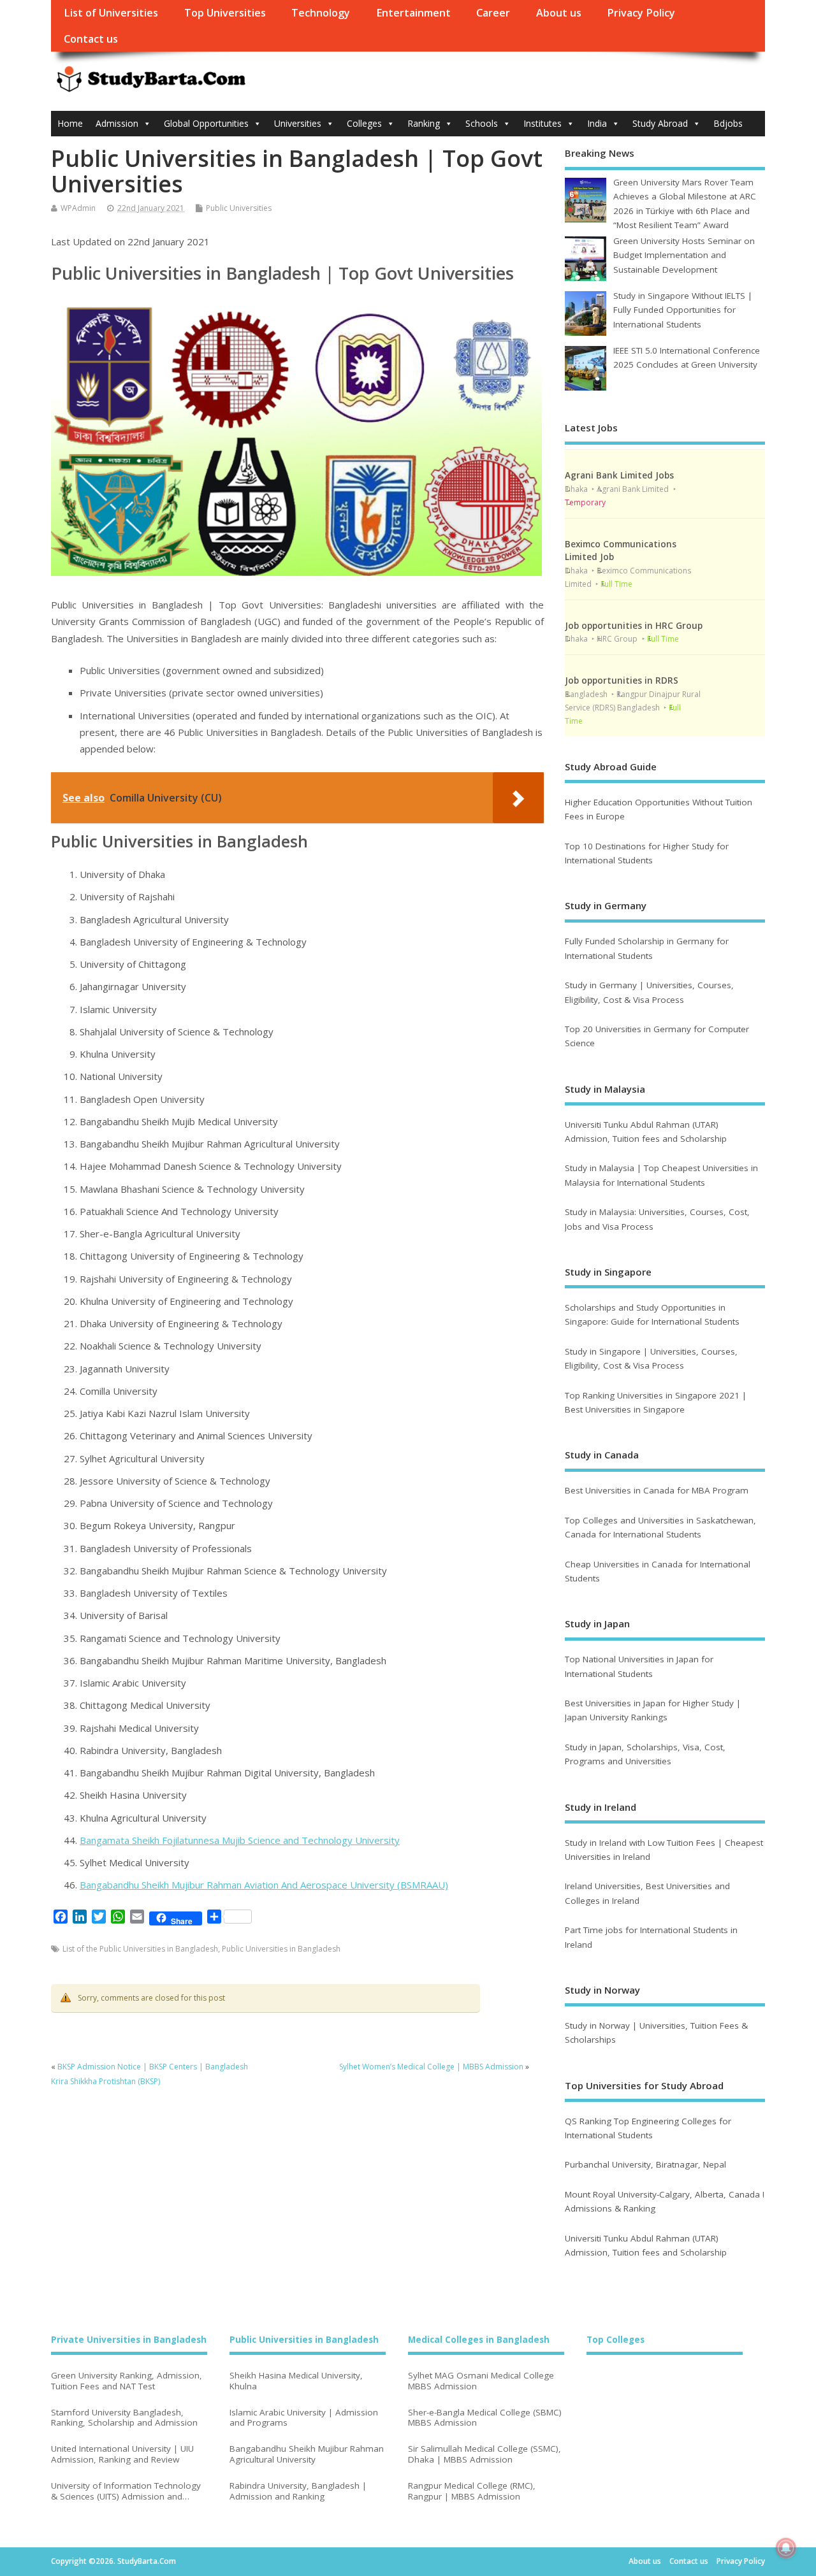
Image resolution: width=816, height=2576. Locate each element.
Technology (321, 13)
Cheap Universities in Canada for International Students (658, 1571)
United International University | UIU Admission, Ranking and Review (122, 2454)
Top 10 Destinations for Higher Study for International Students (647, 853)
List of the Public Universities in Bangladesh (140, 1949)
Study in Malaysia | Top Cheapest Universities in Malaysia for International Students (661, 1175)
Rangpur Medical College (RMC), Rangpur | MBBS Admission (472, 2491)
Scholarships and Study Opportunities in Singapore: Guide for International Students (652, 1314)
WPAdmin (78, 208)
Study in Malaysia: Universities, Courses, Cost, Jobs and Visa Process (657, 1219)
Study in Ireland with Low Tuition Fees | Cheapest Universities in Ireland (664, 1850)
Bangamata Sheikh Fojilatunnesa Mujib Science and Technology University (240, 1840)
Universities (298, 123)
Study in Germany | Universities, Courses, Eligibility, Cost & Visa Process (649, 992)
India (597, 123)
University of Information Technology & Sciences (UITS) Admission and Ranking (126, 2491)
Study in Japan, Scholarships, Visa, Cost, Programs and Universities (645, 1754)
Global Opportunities (206, 123)
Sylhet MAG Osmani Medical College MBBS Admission (481, 2381)
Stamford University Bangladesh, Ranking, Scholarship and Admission (124, 2418)
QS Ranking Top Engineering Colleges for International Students (648, 2128)
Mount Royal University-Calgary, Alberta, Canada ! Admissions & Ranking (665, 2201)
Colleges (364, 123)
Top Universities (225, 13)
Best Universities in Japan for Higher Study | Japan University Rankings (653, 1710)
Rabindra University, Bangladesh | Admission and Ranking (298, 2491)
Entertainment (413, 13)
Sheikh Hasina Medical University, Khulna (296, 2381)
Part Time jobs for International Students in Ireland (651, 1937)
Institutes (543, 123)
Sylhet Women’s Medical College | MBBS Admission (431, 2067)
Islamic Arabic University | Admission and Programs (304, 2418)
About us (559, 13)
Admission (117, 123)
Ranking (424, 123)
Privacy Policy (641, 13)
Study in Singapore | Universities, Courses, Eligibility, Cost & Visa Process (651, 1358)
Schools (482, 123)
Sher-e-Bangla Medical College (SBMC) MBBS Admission (485, 2418)
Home (70, 123)
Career (493, 13)
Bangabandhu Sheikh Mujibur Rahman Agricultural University (307, 2454)
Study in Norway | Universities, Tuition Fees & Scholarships (656, 2033)
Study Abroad (660, 123)
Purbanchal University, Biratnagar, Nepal (645, 2164)
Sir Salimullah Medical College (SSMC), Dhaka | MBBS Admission (484, 2454)
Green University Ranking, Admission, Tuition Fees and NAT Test (127, 2381)
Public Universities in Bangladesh (281, 1949)
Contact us (91, 39)
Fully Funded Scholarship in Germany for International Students (647, 948)
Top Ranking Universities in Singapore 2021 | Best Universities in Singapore (656, 1402)
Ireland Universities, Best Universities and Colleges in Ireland (647, 1893)
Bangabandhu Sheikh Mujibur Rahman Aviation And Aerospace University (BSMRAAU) (264, 1885)
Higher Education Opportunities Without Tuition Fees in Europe (659, 809)
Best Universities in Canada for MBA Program (657, 1490)
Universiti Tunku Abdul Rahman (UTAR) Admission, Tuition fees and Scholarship (646, 1132)
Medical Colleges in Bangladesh (479, 2340)
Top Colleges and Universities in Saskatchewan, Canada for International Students (660, 1527)
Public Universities (239, 208)
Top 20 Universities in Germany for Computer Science (657, 1036)
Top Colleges (616, 2340)
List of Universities (111, 13)
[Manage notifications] (786, 2548)
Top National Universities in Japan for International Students (639, 1666)
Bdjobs (728, 123)
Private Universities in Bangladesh (129, 2340)
